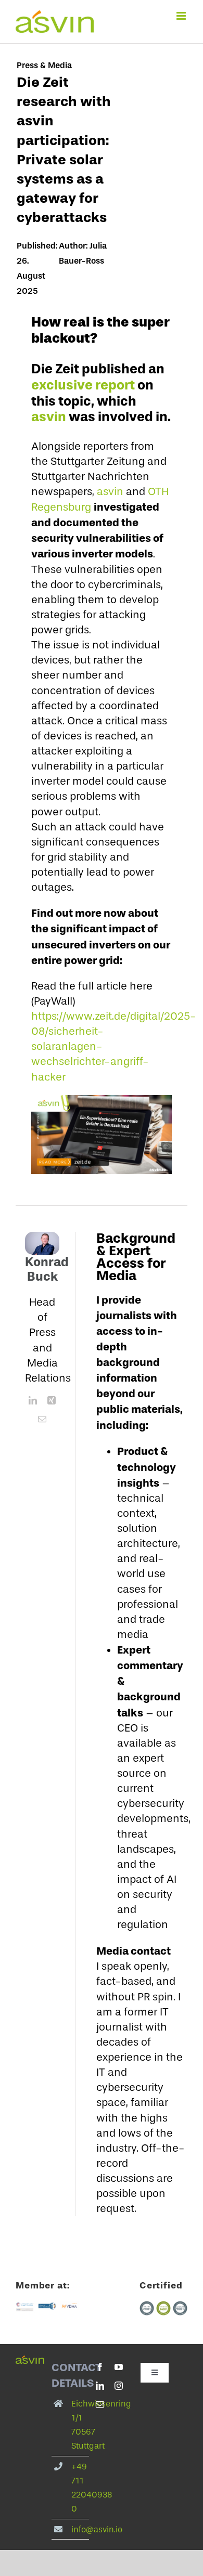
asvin (49, 417)
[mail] (42, 1419)
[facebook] (100, 2367)
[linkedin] (33, 1400)
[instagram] (119, 2386)
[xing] (52, 1400)
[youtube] (119, 2367)
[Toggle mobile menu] (182, 16)
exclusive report (83, 385)
